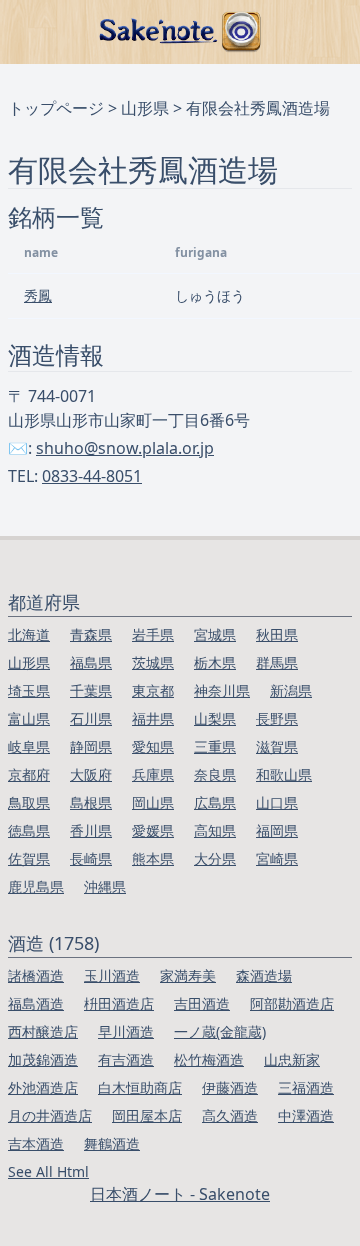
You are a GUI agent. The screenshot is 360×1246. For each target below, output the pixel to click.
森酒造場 (264, 975)
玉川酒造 (112, 975)
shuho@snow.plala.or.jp (125, 448)
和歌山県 (284, 774)
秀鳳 (38, 295)
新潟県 (291, 690)
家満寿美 (188, 975)
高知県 (215, 830)
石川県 (91, 718)
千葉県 (91, 690)
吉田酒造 (202, 1003)
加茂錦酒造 (43, 1059)
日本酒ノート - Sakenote (180, 1194)
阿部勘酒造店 (292, 1003)
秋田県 (277, 634)
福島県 (91, 662)
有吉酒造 (126, 1059)
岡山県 (153, 802)
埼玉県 (29, 690)
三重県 (215, 746)
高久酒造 (230, 1115)
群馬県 (277, 662)
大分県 (215, 858)
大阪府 (91, 774)
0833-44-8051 (92, 476)
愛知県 (153, 746)
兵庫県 (153, 774)
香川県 (91, 830)
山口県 (277, 802)
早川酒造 (126, 1031)
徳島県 (29, 830)
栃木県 (215, 662)
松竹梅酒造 (209, 1059)
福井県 (153, 718)
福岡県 (277, 830)
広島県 (215, 802)
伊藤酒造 (230, 1087)
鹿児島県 (36, 886)
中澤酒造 (306, 1115)
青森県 (91, 634)
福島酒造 (36, 1003)
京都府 (29, 774)
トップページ (56, 108)
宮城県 (215, 634)
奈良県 (215, 774)
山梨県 (215, 718)
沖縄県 (105, 886)
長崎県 (91, 858)
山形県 (145, 108)
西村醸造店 (43, 1031)
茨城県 (153, 662)
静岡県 (91, 746)
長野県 (277, 718)
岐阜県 (29, 746)
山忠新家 (292, 1059)
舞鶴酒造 (112, 1143)
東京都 (153, 690)
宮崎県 (277, 858)
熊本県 (153, 858)
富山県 (29, 718)
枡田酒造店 (119, 1003)
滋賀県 (277, 746)
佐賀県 (29, 858)
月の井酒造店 (50, 1115)
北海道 (29, 634)
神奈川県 (222, 690)
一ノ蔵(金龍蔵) (220, 1031)
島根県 (91, 802)
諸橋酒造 (36, 975)
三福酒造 (306, 1087)
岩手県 (153, 634)
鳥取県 (29, 802)
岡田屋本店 (147, 1115)
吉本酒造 (36, 1143)
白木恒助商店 (140, 1087)
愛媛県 (153, 830)
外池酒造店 (43, 1087)
